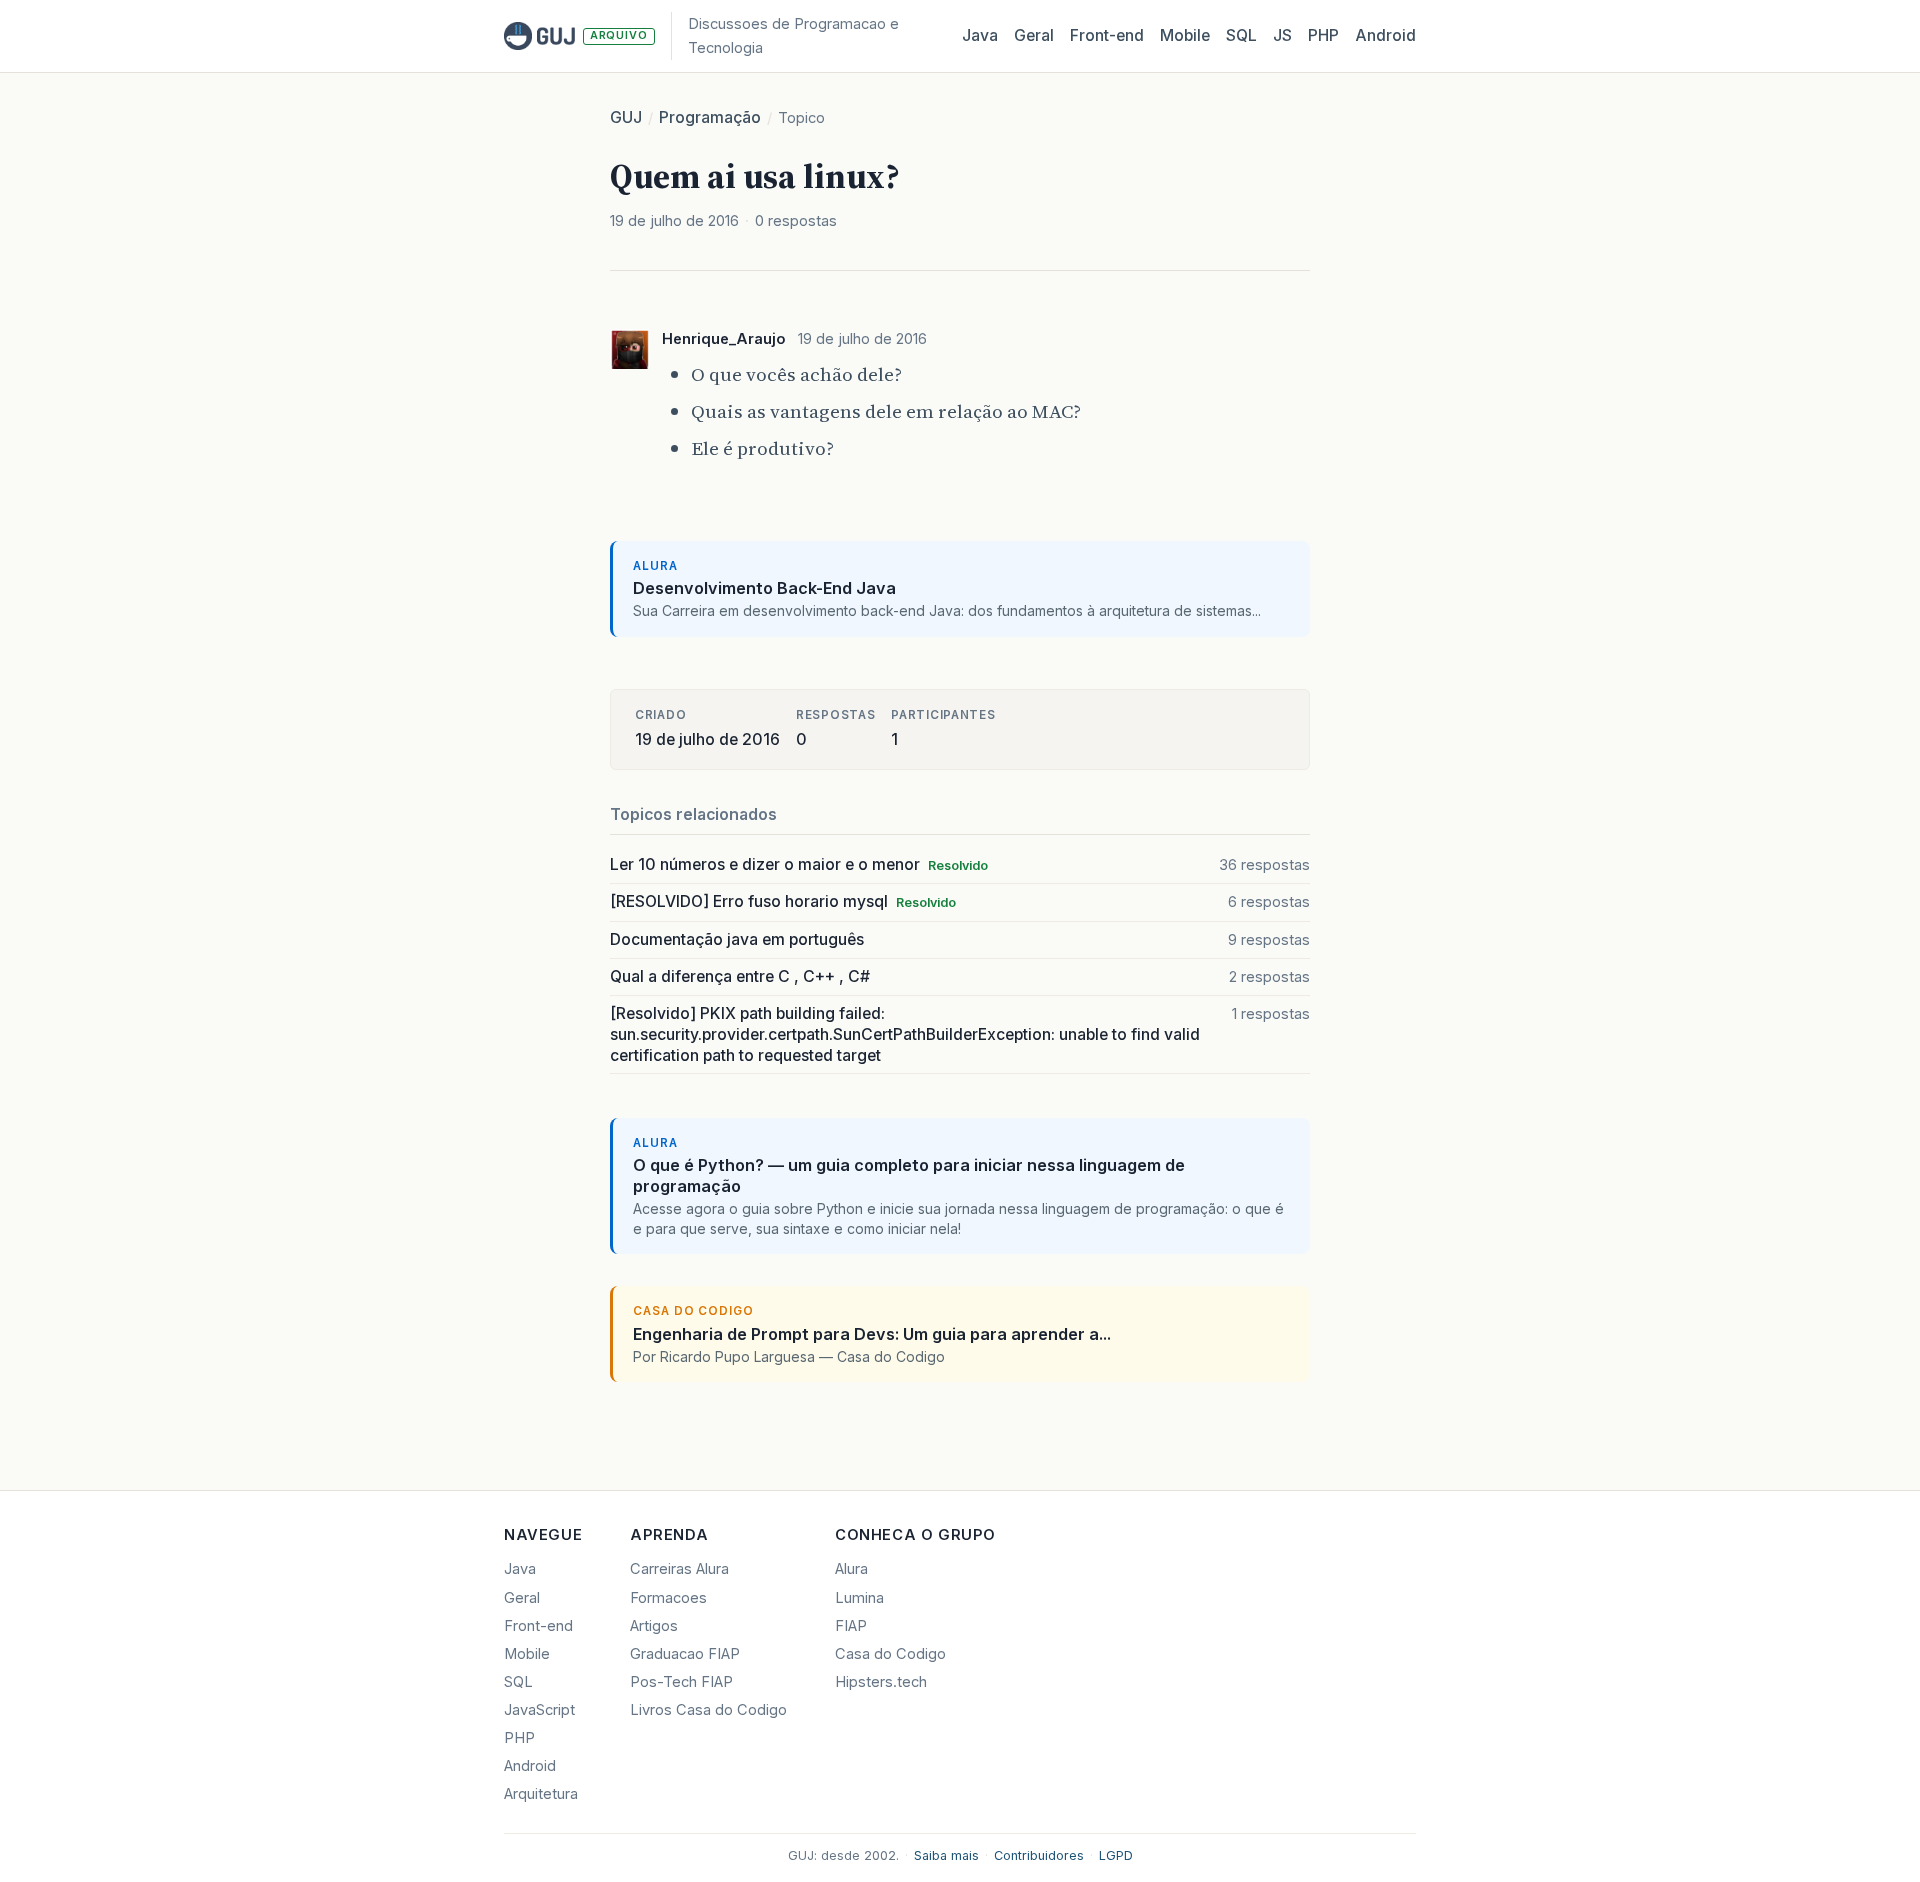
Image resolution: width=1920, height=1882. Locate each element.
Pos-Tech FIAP (681, 1682)
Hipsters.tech (881, 1682)
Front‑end (1107, 35)
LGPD (1116, 1855)
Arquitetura (541, 1794)
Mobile (1185, 35)
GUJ (626, 117)
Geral (1034, 35)
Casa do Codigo (890, 1654)
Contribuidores (1039, 1855)
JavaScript (539, 1710)
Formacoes (668, 1598)
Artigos (654, 1626)
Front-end (538, 1626)
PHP (1323, 35)
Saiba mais (946, 1855)
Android (1385, 35)
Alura (851, 1569)
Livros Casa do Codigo (708, 1710)
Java (980, 35)
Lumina (859, 1598)
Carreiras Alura (679, 1569)
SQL (1241, 35)
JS (1282, 35)
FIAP (851, 1626)
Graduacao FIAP (685, 1654)
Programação (710, 117)
